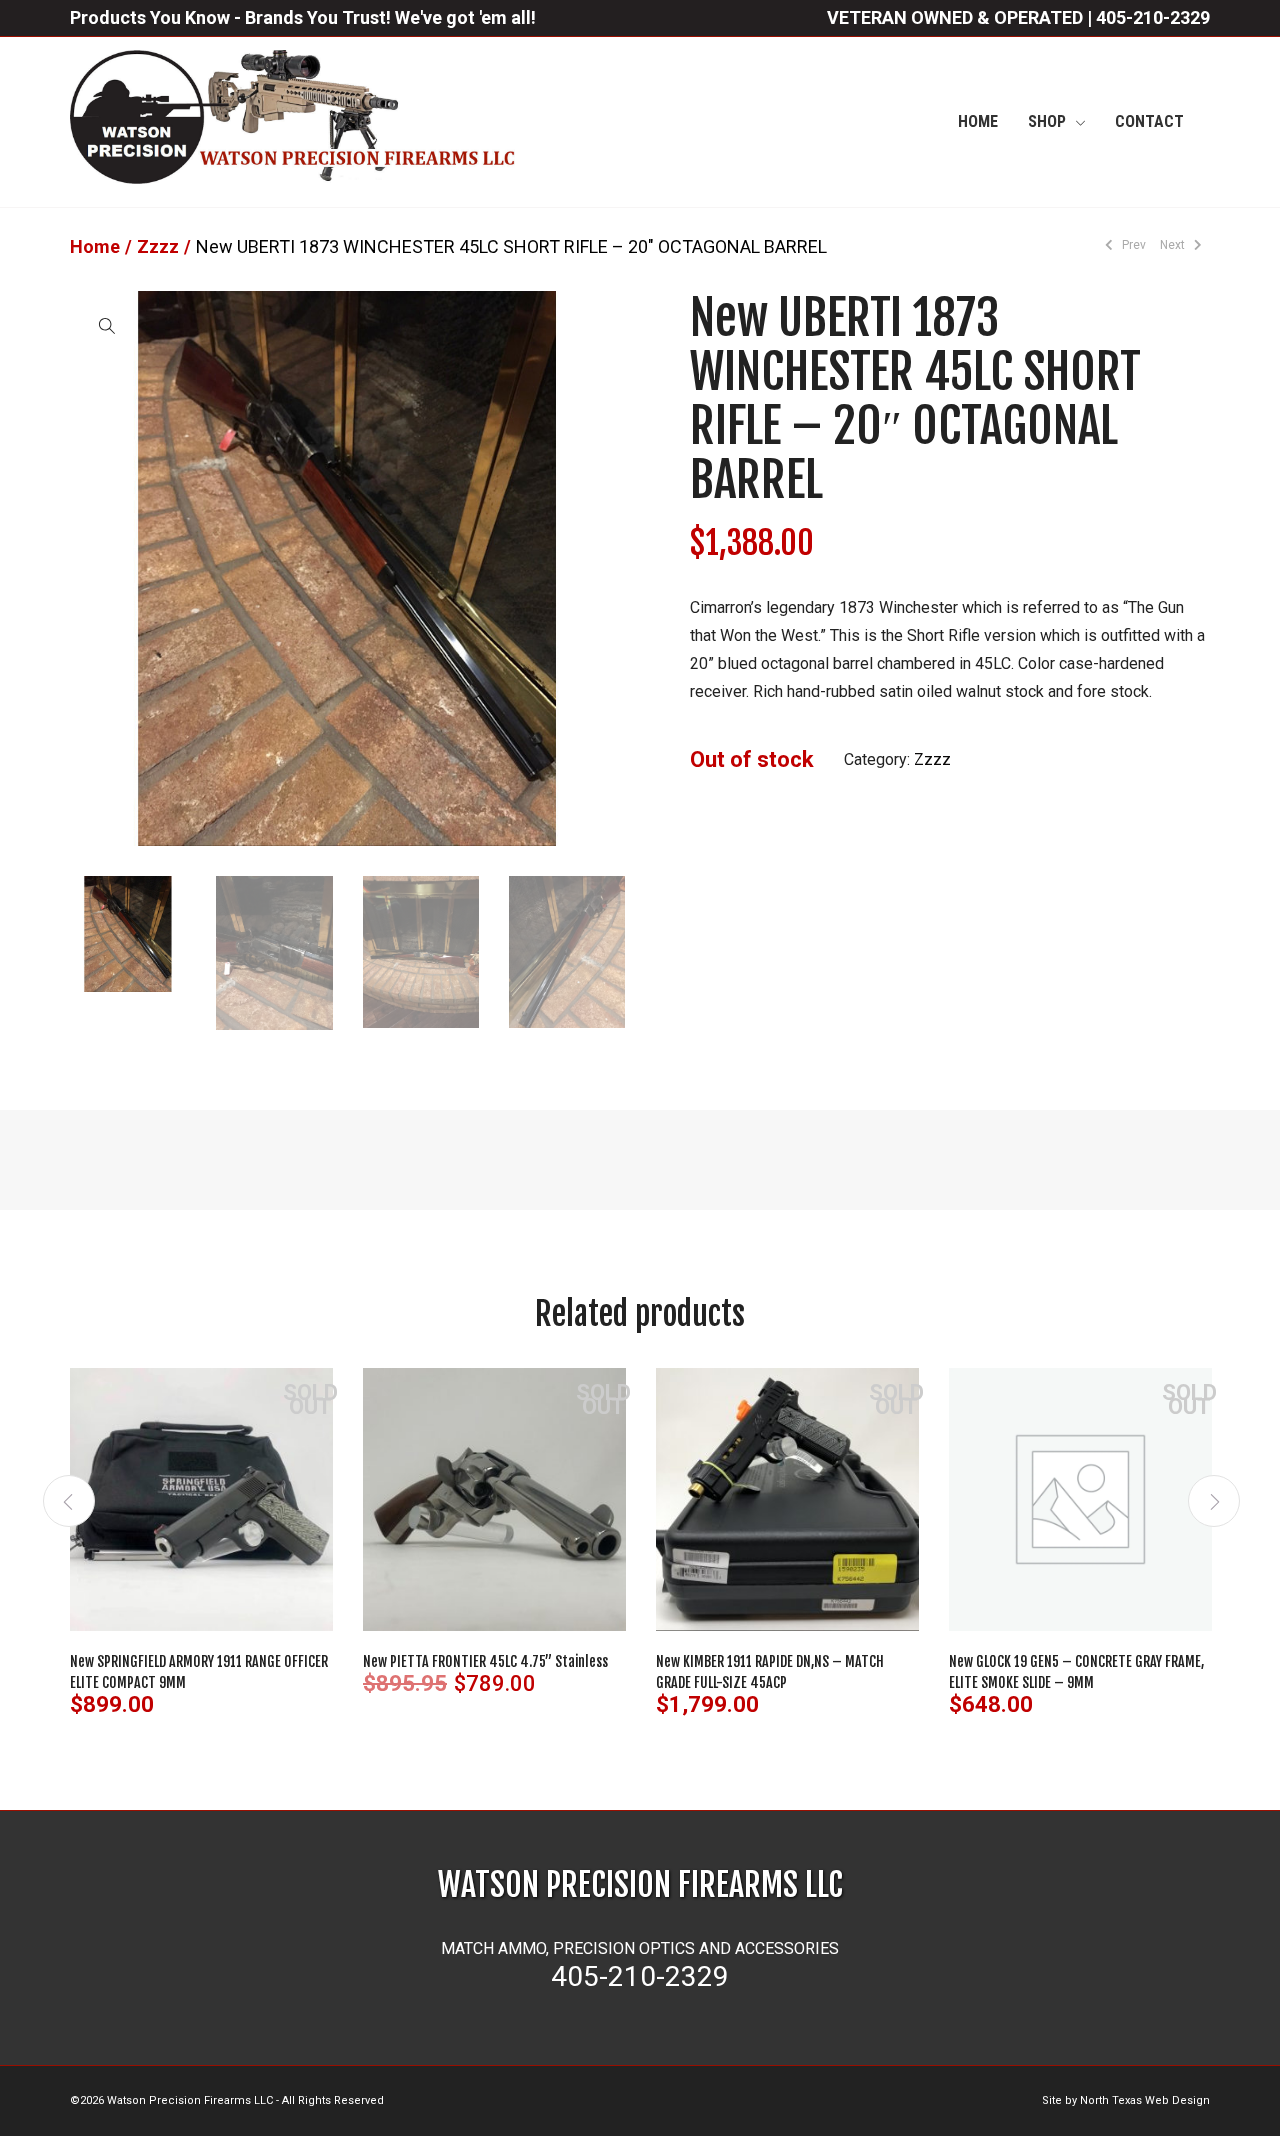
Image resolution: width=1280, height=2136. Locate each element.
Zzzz (158, 246)
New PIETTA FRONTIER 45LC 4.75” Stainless (485, 1661)
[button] (106, 325)
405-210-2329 (1153, 17)
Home (95, 246)
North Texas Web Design (1145, 2100)
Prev (1132, 245)
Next (1174, 245)
